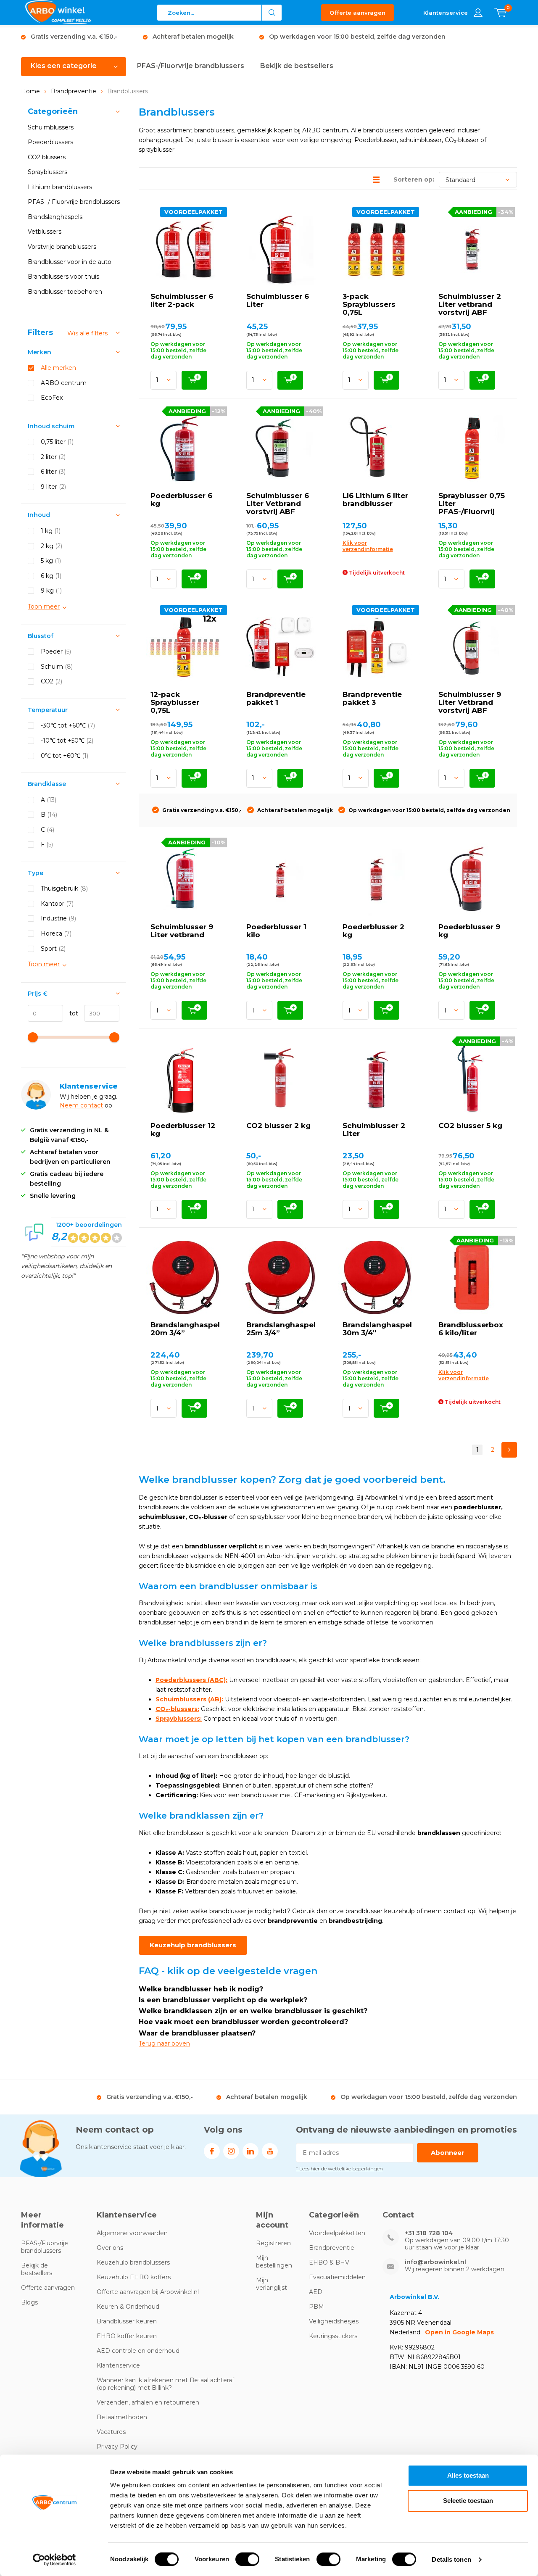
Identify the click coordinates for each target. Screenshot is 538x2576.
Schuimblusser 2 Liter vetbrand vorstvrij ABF (470, 304)
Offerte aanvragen (357, 13)
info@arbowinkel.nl (435, 2262)
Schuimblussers (51, 127)
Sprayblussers (47, 172)
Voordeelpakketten (337, 2233)
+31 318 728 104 (429, 2233)
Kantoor (57, 904)
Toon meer (44, 606)
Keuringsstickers (333, 2336)
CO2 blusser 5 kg (470, 1126)
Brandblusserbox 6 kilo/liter (471, 1329)
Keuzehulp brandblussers (193, 1945)
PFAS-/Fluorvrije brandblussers (191, 66)
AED (316, 2292)
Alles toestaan (468, 2475)
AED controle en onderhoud (138, 2351)
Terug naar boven (164, 2043)
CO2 (51, 681)
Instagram (231, 2151)
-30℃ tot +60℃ (68, 725)
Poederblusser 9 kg (469, 931)
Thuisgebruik (64, 889)
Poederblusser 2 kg (373, 931)
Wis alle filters (87, 333)
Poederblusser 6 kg (181, 500)
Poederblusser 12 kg (183, 1130)
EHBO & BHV (329, 2262)
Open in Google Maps (459, 2332)
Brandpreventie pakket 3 (372, 698)
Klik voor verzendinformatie (368, 546)
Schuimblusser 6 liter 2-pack (182, 300)
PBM (316, 2307)
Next (509, 1450)
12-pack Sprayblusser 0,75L (175, 702)
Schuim (57, 667)
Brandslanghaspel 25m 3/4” (281, 1329)
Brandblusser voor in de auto (70, 262)
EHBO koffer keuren (127, 2336)
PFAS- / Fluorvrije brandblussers (74, 202)
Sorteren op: (414, 179)
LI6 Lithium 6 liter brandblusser (375, 500)
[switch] (247, 2559)
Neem (70, 1105)
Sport (53, 949)
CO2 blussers (47, 157)
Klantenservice (118, 2365)
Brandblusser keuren (127, 2321)
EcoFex (52, 398)
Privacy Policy (117, 2447)
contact (92, 1105)
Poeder (56, 651)
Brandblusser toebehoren (65, 292)
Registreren (273, 2243)
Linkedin (251, 2151)
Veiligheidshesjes (334, 2321)
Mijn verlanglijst (272, 2284)
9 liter (53, 487)
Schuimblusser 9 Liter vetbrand (182, 931)
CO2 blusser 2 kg (278, 1126)
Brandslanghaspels (55, 217)
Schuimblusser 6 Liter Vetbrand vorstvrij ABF (278, 504)
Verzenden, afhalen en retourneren (148, 2402)
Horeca (56, 933)
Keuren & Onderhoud (128, 2307)
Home (30, 91)
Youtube (270, 2151)
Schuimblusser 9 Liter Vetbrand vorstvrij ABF (470, 702)
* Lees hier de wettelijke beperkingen (339, 2169)
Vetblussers (45, 232)
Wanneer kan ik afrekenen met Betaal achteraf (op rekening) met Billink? (165, 2384)
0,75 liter (57, 442)
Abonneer (448, 2153)
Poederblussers (50, 142)
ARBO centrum (64, 383)
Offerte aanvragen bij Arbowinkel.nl (148, 2292)
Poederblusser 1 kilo (276, 931)
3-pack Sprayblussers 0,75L (369, 304)
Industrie (58, 918)
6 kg (51, 576)
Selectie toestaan (468, 2501)
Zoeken (272, 13)
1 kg (51, 531)
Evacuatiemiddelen (337, 2277)
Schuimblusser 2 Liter (374, 1130)
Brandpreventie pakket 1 (276, 698)
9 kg (51, 591)
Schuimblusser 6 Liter (278, 300)
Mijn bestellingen (274, 2262)
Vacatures (111, 2432)
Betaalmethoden (122, 2417)
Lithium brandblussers (60, 187)
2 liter (53, 457)
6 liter (53, 472)
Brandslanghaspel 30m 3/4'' (377, 1329)
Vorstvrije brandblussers (62, 247)
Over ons (110, 2248)
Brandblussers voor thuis (63, 277)
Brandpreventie (74, 91)
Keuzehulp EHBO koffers (134, 2277)
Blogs (29, 2302)
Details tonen (451, 2559)
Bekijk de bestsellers (297, 66)
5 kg (51, 561)
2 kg (51, 546)
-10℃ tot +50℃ (67, 741)
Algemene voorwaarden (132, 2233)
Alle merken (58, 368)
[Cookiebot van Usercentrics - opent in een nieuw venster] (54, 2560)
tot (71, 1013)
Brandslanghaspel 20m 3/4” (185, 1329)
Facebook (212, 2151)
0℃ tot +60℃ (65, 756)
